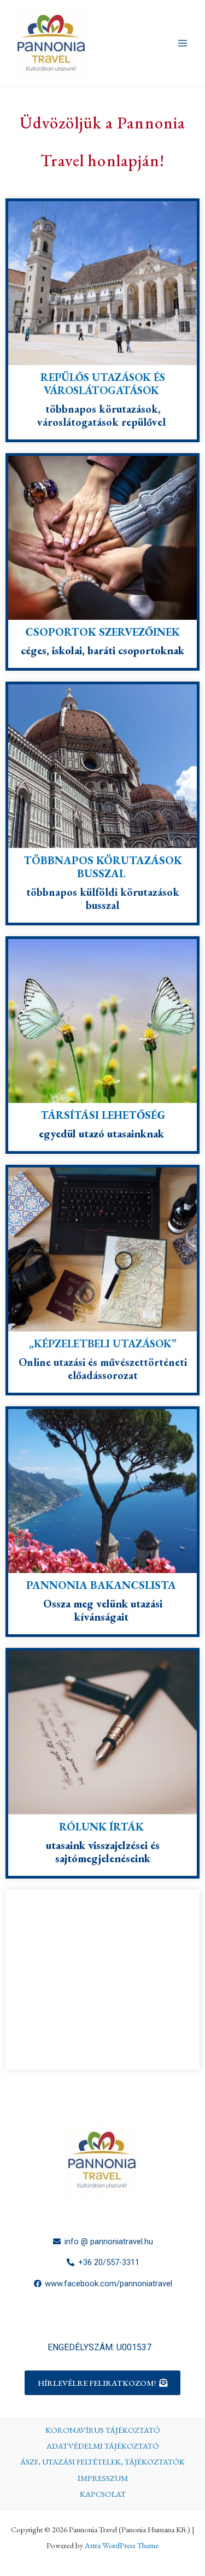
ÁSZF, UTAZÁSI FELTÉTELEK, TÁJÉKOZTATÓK (102, 2461)
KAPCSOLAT (103, 2494)
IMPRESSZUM (103, 2478)
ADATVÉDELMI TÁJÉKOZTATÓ (103, 2446)
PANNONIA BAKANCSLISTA (101, 1585)
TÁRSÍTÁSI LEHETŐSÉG (103, 1115)
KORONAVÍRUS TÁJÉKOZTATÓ (103, 2430)
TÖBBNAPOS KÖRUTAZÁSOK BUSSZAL (103, 867)
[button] (102, 2383)
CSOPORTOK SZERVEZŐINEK (102, 632)
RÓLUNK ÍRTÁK (103, 1827)
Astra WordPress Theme (122, 2545)
